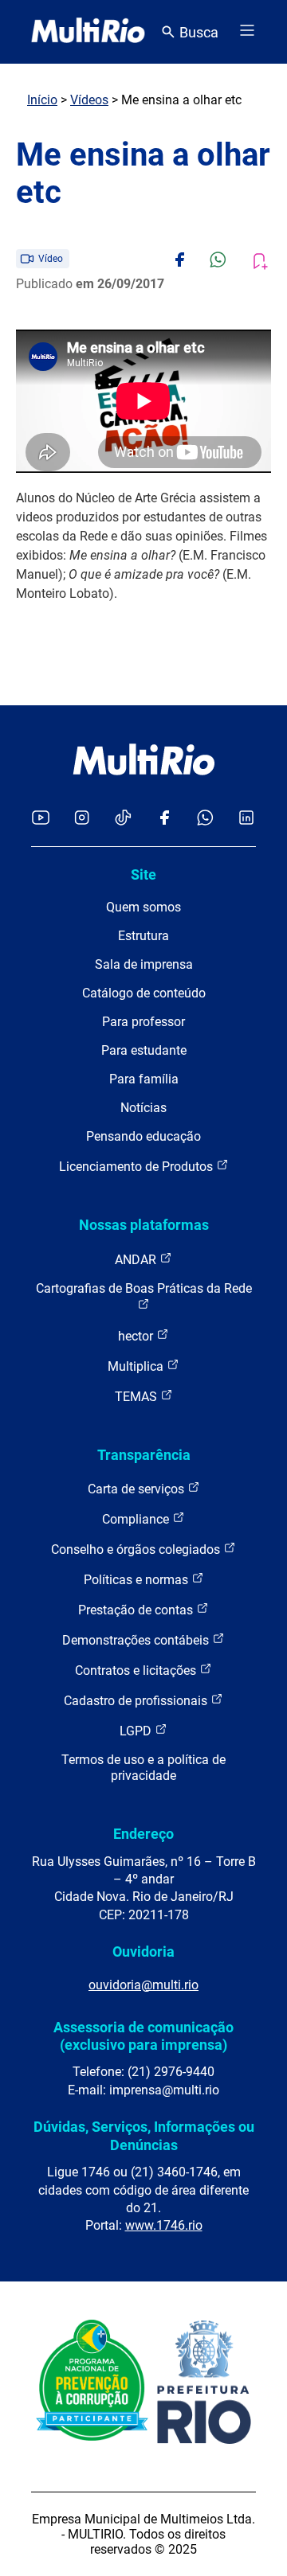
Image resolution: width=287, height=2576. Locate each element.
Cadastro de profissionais (137, 1701)
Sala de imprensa (144, 964)
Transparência (144, 1455)
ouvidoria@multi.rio (143, 1985)
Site (143, 874)
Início (42, 100)
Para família (144, 1079)
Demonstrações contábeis (137, 1640)
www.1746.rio (164, 2225)
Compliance (137, 1519)
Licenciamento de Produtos (138, 1167)
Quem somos (143, 907)
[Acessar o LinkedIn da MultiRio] (246, 819)
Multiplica (137, 1366)
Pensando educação (143, 1136)
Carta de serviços (138, 1489)
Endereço (143, 1834)
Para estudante (144, 1050)
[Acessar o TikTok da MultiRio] (123, 819)
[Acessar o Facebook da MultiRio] (164, 819)
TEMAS (138, 1397)
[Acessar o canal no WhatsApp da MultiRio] (205, 819)
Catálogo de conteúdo (144, 993)
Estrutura (143, 936)
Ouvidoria (143, 1952)
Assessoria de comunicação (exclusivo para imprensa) (143, 2036)
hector (137, 1336)
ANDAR (137, 1260)
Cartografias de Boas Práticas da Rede (144, 1288)
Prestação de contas (137, 1610)
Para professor (143, 1022)
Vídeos (89, 100)
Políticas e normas (138, 1580)
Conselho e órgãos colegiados (137, 1550)
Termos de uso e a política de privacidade (143, 1768)
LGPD (137, 1731)
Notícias (143, 1108)
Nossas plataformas (144, 1225)
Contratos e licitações (137, 1670)
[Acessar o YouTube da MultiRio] (41, 819)
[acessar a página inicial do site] (88, 32)
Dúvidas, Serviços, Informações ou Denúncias (144, 2135)
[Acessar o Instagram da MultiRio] (82, 819)
